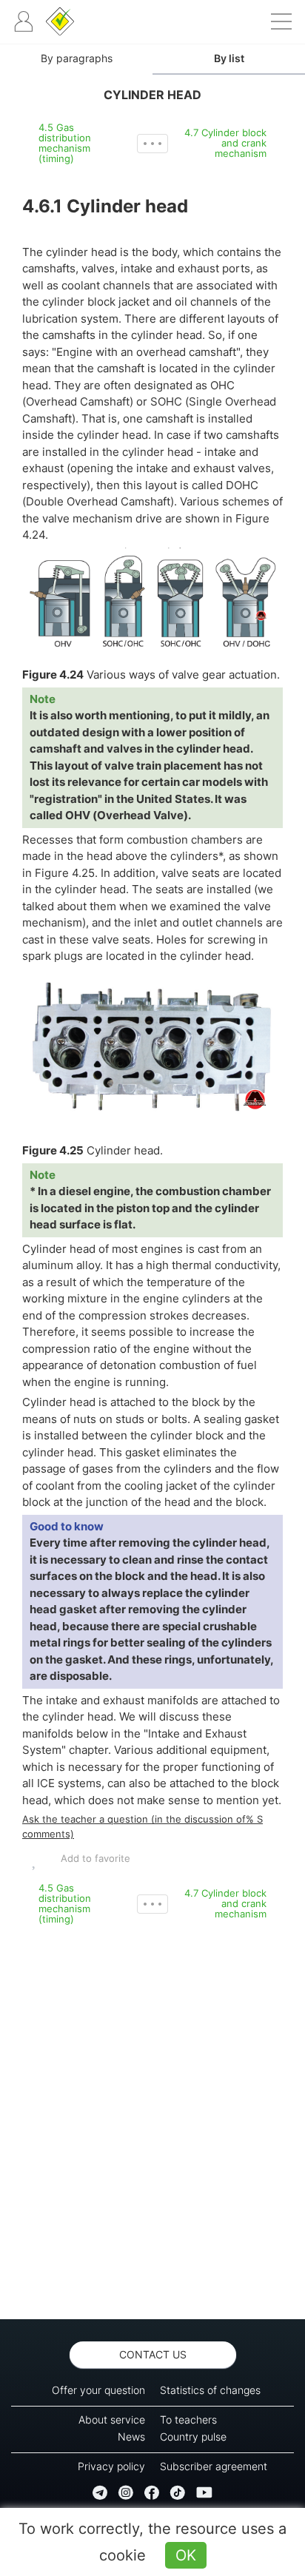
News (131, 2437)
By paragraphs (77, 58)
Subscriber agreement (214, 2466)
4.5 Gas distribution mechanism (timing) (65, 143)
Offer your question (98, 2390)
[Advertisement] (152, 2122)
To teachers (188, 2419)
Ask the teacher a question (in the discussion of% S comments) (143, 1826)
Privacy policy (111, 2466)
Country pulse (193, 2437)
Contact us (153, 2354)
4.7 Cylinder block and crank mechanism (225, 143)
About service (112, 2419)
